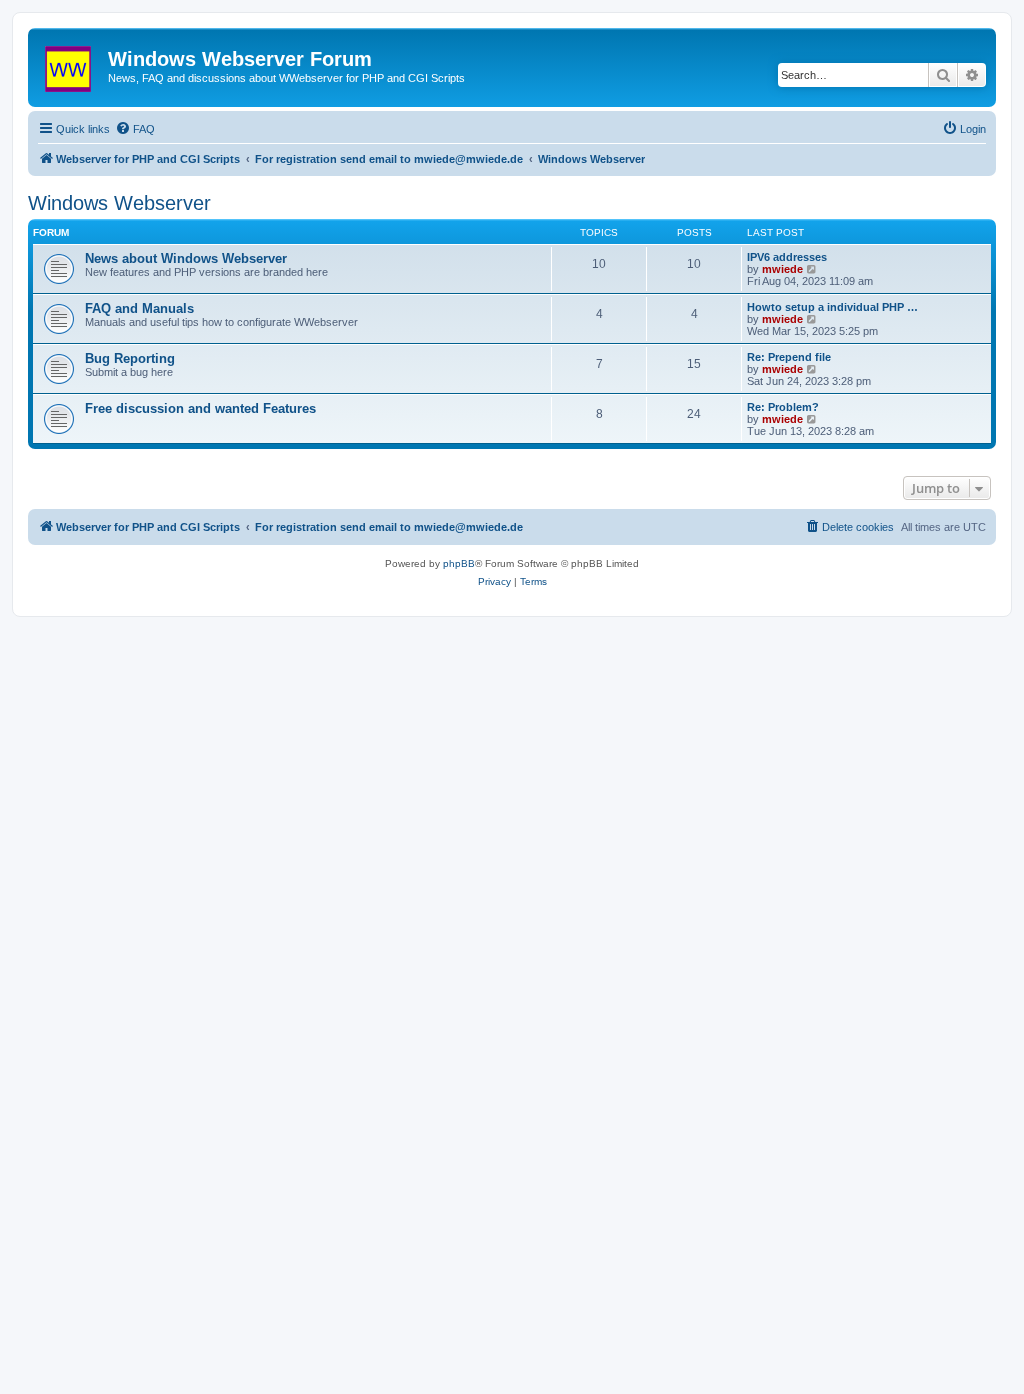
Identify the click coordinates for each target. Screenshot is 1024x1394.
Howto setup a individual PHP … (832, 307)
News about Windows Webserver (186, 258)
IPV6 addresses (787, 257)
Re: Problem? (783, 407)
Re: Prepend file (789, 357)
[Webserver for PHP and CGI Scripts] (70, 65)
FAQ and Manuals (139, 308)
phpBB (459, 563)
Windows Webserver (119, 203)
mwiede (782, 269)
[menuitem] (135, 129)
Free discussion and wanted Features (200, 408)
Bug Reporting (130, 358)
